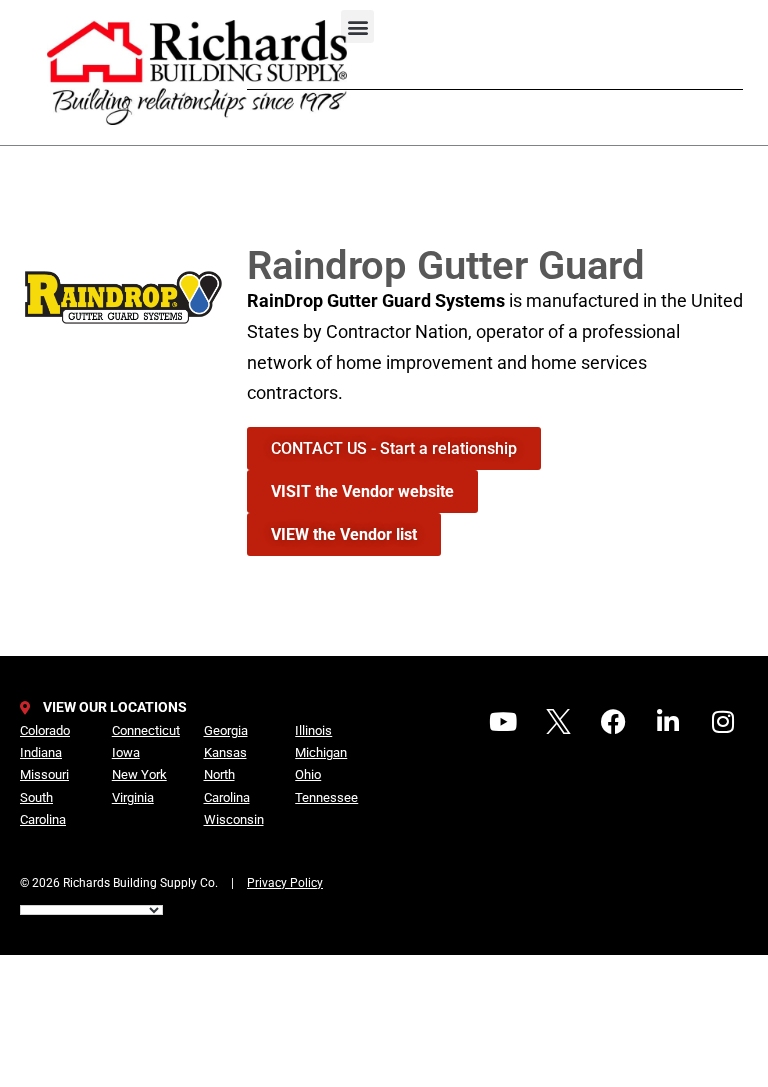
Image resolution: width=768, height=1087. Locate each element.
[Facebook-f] (613, 721)
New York (139, 774)
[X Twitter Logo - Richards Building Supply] (558, 721)
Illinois (313, 730)
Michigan (321, 752)
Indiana (41, 752)
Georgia (226, 730)
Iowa (126, 752)
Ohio (308, 774)
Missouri (44, 774)
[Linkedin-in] (668, 721)
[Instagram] (723, 721)
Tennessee (326, 797)
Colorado (45, 730)
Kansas (225, 752)
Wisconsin (234, 819)
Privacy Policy (285, 883)
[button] (357, 26)
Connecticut (146, 730)
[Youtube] (503, 721)
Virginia (133, 797)
